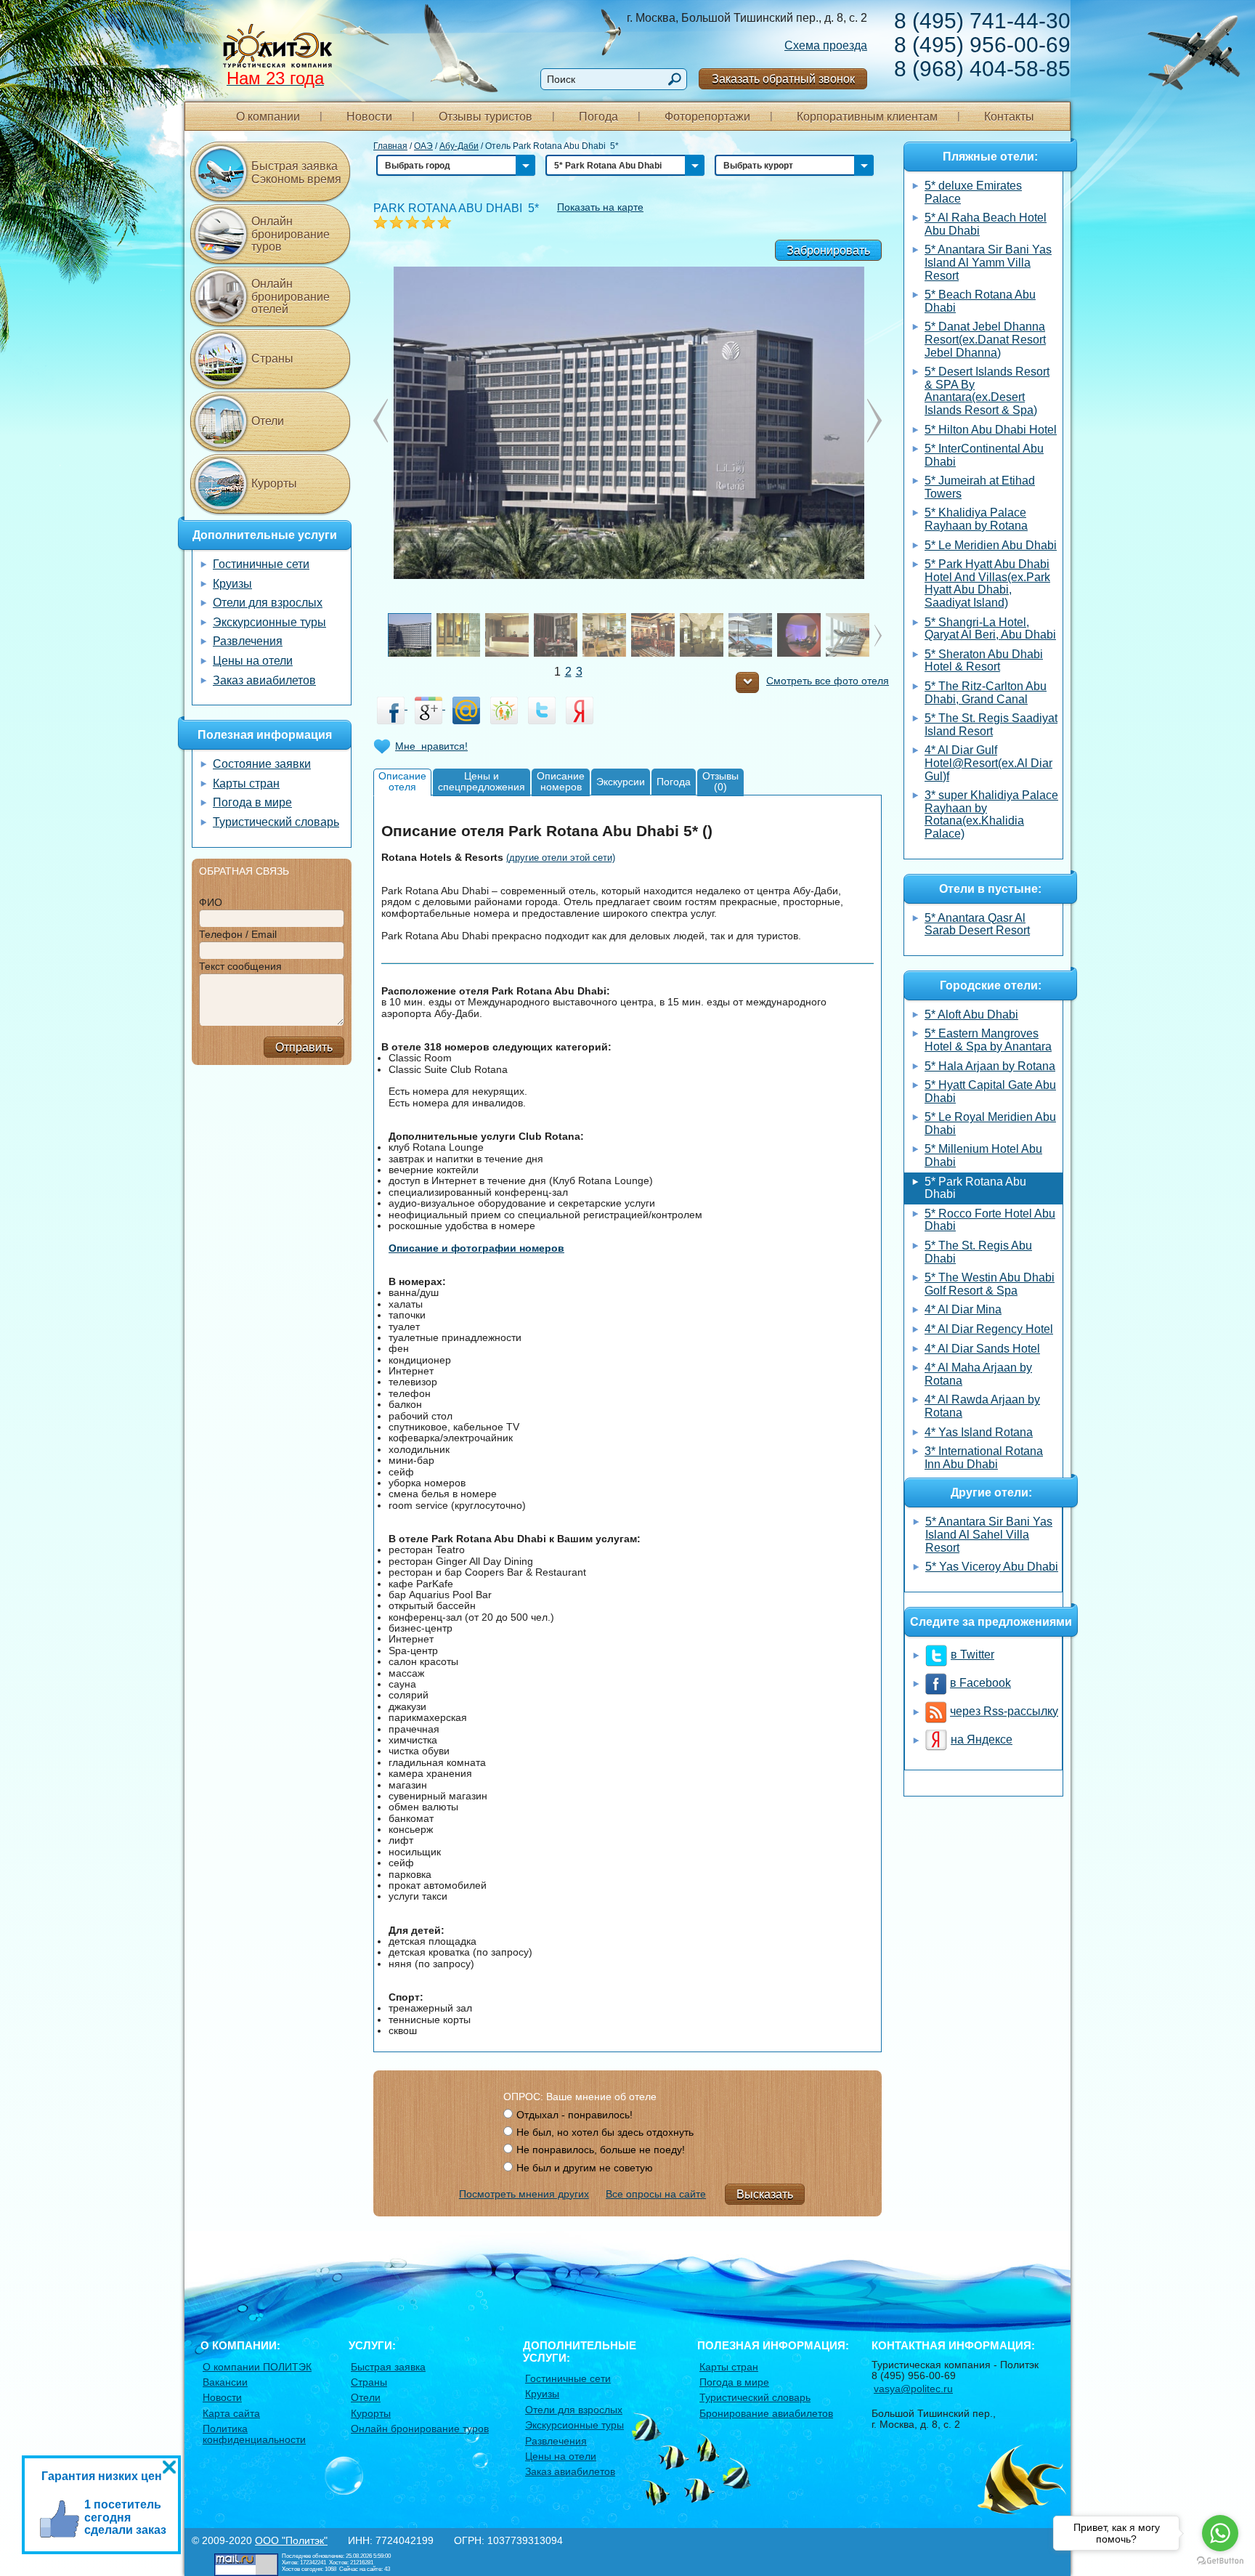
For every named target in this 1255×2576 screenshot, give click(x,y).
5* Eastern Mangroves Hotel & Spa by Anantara (988, 1040)
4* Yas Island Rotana (979, 1432)
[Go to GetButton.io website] (1220, 2561)
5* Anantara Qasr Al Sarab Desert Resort (977, 924)
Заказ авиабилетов (264, 680)
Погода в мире (252, 802)
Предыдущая (874, 421)
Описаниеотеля (402, 781)
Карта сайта (231, 2413)
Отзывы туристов (486, 117)
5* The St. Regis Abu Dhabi (978, 1252)
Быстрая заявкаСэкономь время (296, 173)
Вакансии (225, 2382)
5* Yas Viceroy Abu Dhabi (992, 1567)
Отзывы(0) (720, 781)
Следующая (381, 421)
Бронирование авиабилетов (766, 2413)
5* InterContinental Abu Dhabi (984, 455)
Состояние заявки (262, 764)
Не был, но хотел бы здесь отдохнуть (605, 2132)
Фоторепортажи (707, 117)
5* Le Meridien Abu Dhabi (991, 545)
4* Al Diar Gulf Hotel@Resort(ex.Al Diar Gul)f (988, 763)
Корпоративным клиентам (867, 117)
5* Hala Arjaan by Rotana (990, 1066)
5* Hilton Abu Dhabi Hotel (991, 430)
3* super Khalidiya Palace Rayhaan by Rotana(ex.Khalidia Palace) (991, 814)
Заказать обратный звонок (783, 79)
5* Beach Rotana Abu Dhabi (980, 301)
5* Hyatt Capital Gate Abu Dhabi (990, 1091)
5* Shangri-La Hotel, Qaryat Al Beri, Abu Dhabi (990, 629)
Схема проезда (826, 45)
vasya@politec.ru (913, 2389)
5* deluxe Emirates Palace (973, 192)
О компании (268, 117)
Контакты (1009, 117)
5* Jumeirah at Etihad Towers (980, 487)
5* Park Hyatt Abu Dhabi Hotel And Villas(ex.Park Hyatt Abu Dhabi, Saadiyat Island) (987, 583)
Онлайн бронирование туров (291, 234)
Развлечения (248, 641)
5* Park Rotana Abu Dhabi (975, 1188)
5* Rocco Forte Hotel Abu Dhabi (990, 1220)
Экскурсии (621, 782)
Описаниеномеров (561, 781)
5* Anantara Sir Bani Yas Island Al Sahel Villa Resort (989, 1534)
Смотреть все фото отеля (828, 681)
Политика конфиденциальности (254, 2434)
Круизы (232, 584)
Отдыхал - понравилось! (574, 2115)
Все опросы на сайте (656, 2194)
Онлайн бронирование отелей (291, 296)
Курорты (274, 483)
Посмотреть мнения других (524, 2194)
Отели (268, 421)
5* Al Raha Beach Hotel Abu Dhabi (986, 224)
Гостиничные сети (261, 564)
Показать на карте (600, 207)
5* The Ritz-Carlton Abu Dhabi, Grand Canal (986, 693)
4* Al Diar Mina (963, 1309)
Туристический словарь (276, 822)
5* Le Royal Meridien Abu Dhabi (990, 1123)
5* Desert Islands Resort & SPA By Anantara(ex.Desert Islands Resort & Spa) (987, 391)
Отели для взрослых (268, 603)
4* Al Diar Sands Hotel (982, 1349)
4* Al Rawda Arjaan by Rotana (982, 1406)
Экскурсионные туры (269, 622)
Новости (369, 117)
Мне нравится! (431, 746)
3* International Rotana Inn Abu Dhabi (984, 1458)
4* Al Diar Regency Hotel (989, 1329)
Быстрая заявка (388, 2367)
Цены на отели (253, 661)
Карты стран (246, 783)
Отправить (304, 1047)
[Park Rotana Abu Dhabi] (627, 422)
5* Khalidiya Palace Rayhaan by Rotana (976, 519)
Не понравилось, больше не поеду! (601, 2150)
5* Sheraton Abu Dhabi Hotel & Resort (984, 661)
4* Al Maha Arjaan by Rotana (978, 1374)
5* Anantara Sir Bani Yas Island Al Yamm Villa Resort (988, 262)
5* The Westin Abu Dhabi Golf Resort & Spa (990, 1284)
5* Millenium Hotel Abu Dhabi (983, 1155)
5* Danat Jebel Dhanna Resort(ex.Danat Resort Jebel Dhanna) (985, 339)
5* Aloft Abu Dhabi (971, 1014)
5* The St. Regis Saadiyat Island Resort (991, 725)
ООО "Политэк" (291, 2540)
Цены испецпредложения (482, 781)
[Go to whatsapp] (1220, 2533)
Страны (272, 359)
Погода (598, 117)
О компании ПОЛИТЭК (257, 2367)
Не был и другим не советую (585, 2168)
